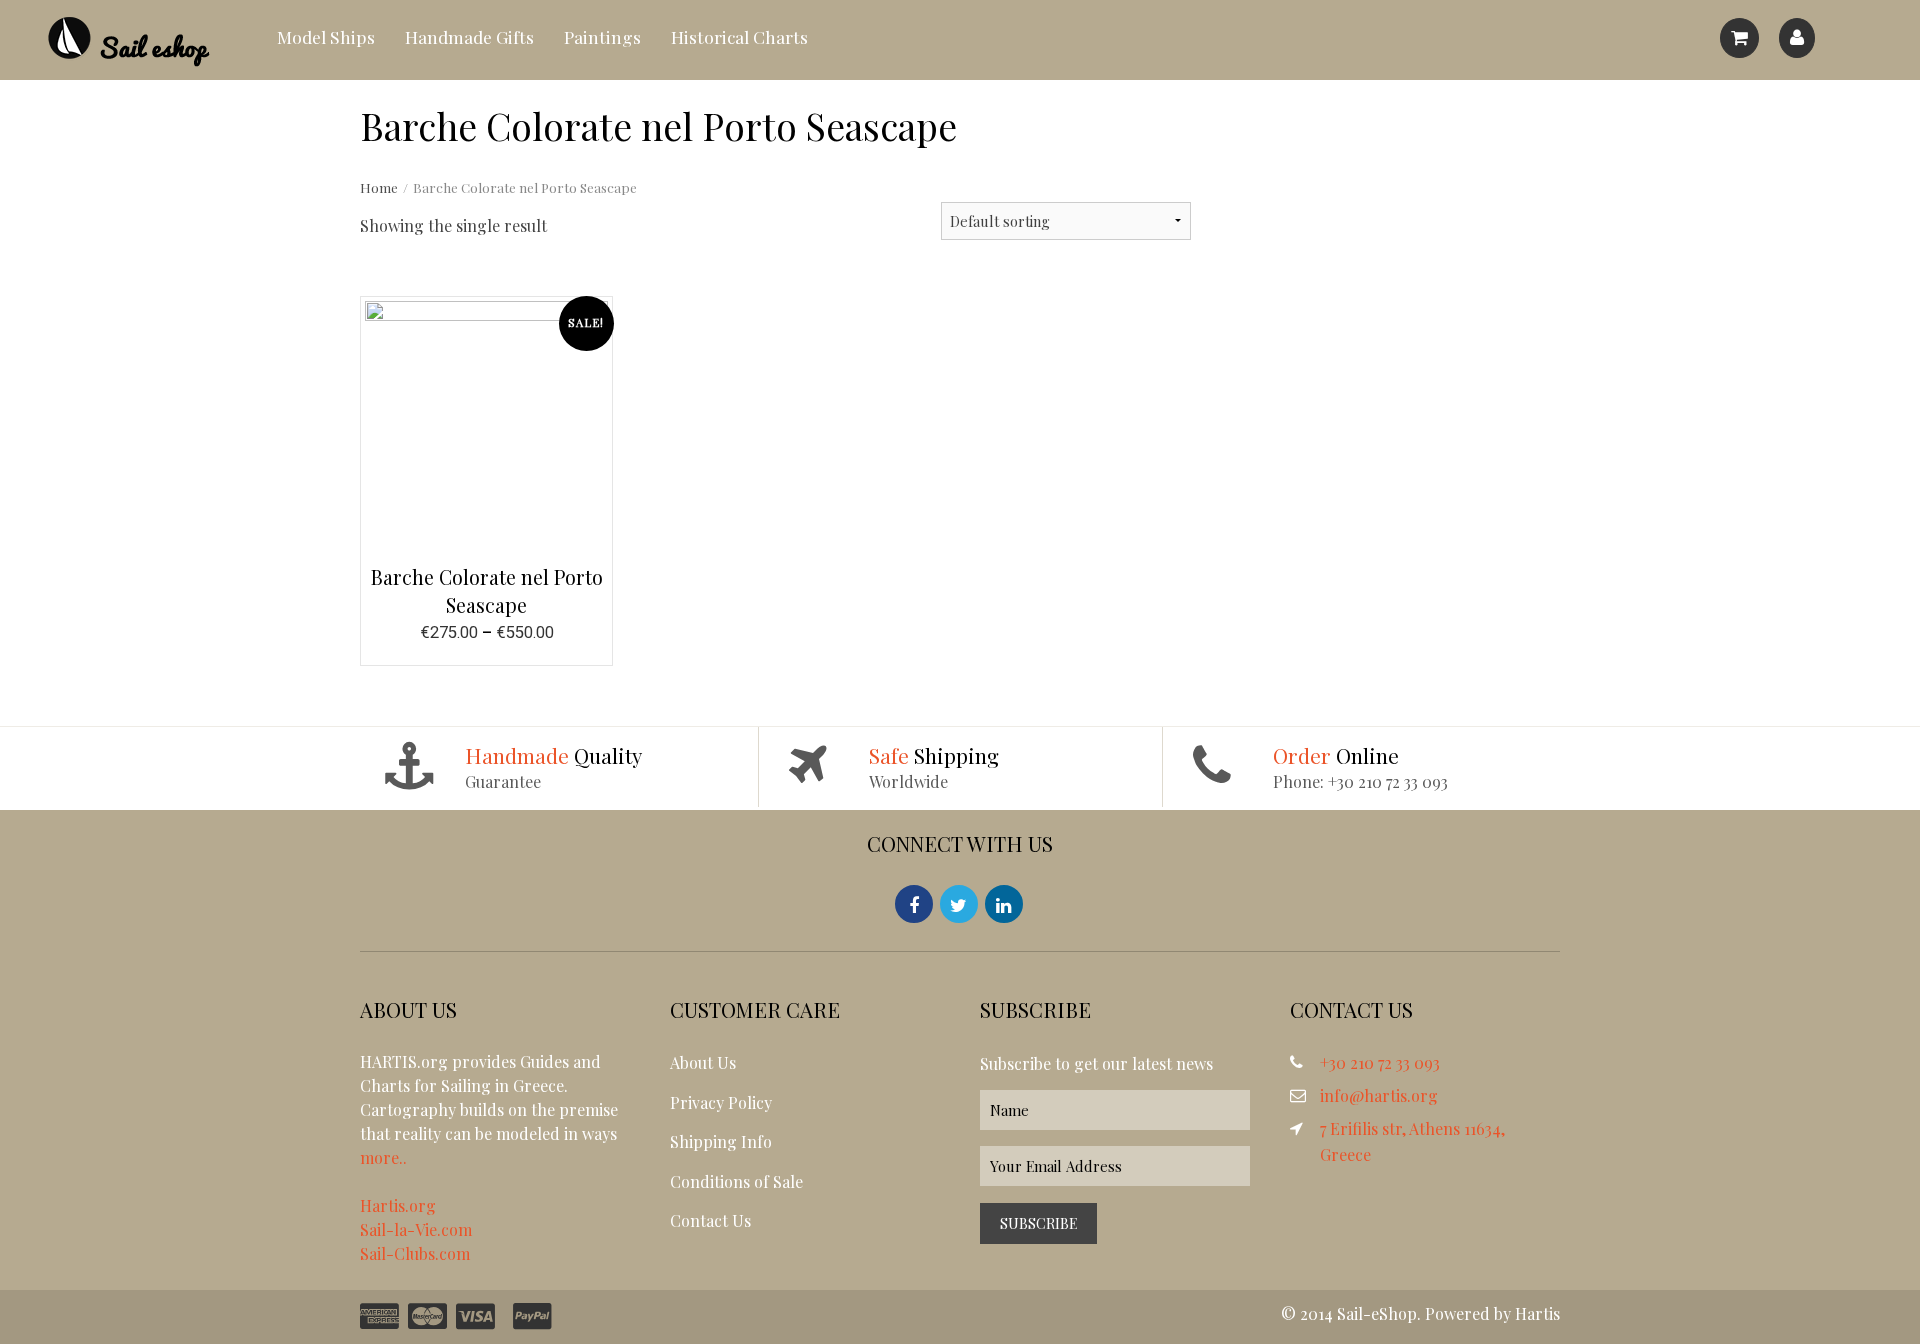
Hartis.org (398, 1205)
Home (379, 187)
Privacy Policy (721, 1102)
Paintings (602, 36)
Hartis (1537, 1313)
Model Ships (326, 36)
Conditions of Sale (736, 1181)
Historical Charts (739, 36)
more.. (383, 1157)
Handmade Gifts (469, 36)
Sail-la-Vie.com (416, 1229)
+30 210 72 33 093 (1380, 1062)
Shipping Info (721, 1141)
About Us (703, 1062)
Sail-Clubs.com (415, 1253)
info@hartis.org (1379, 1095)
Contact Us (710, 1220)
